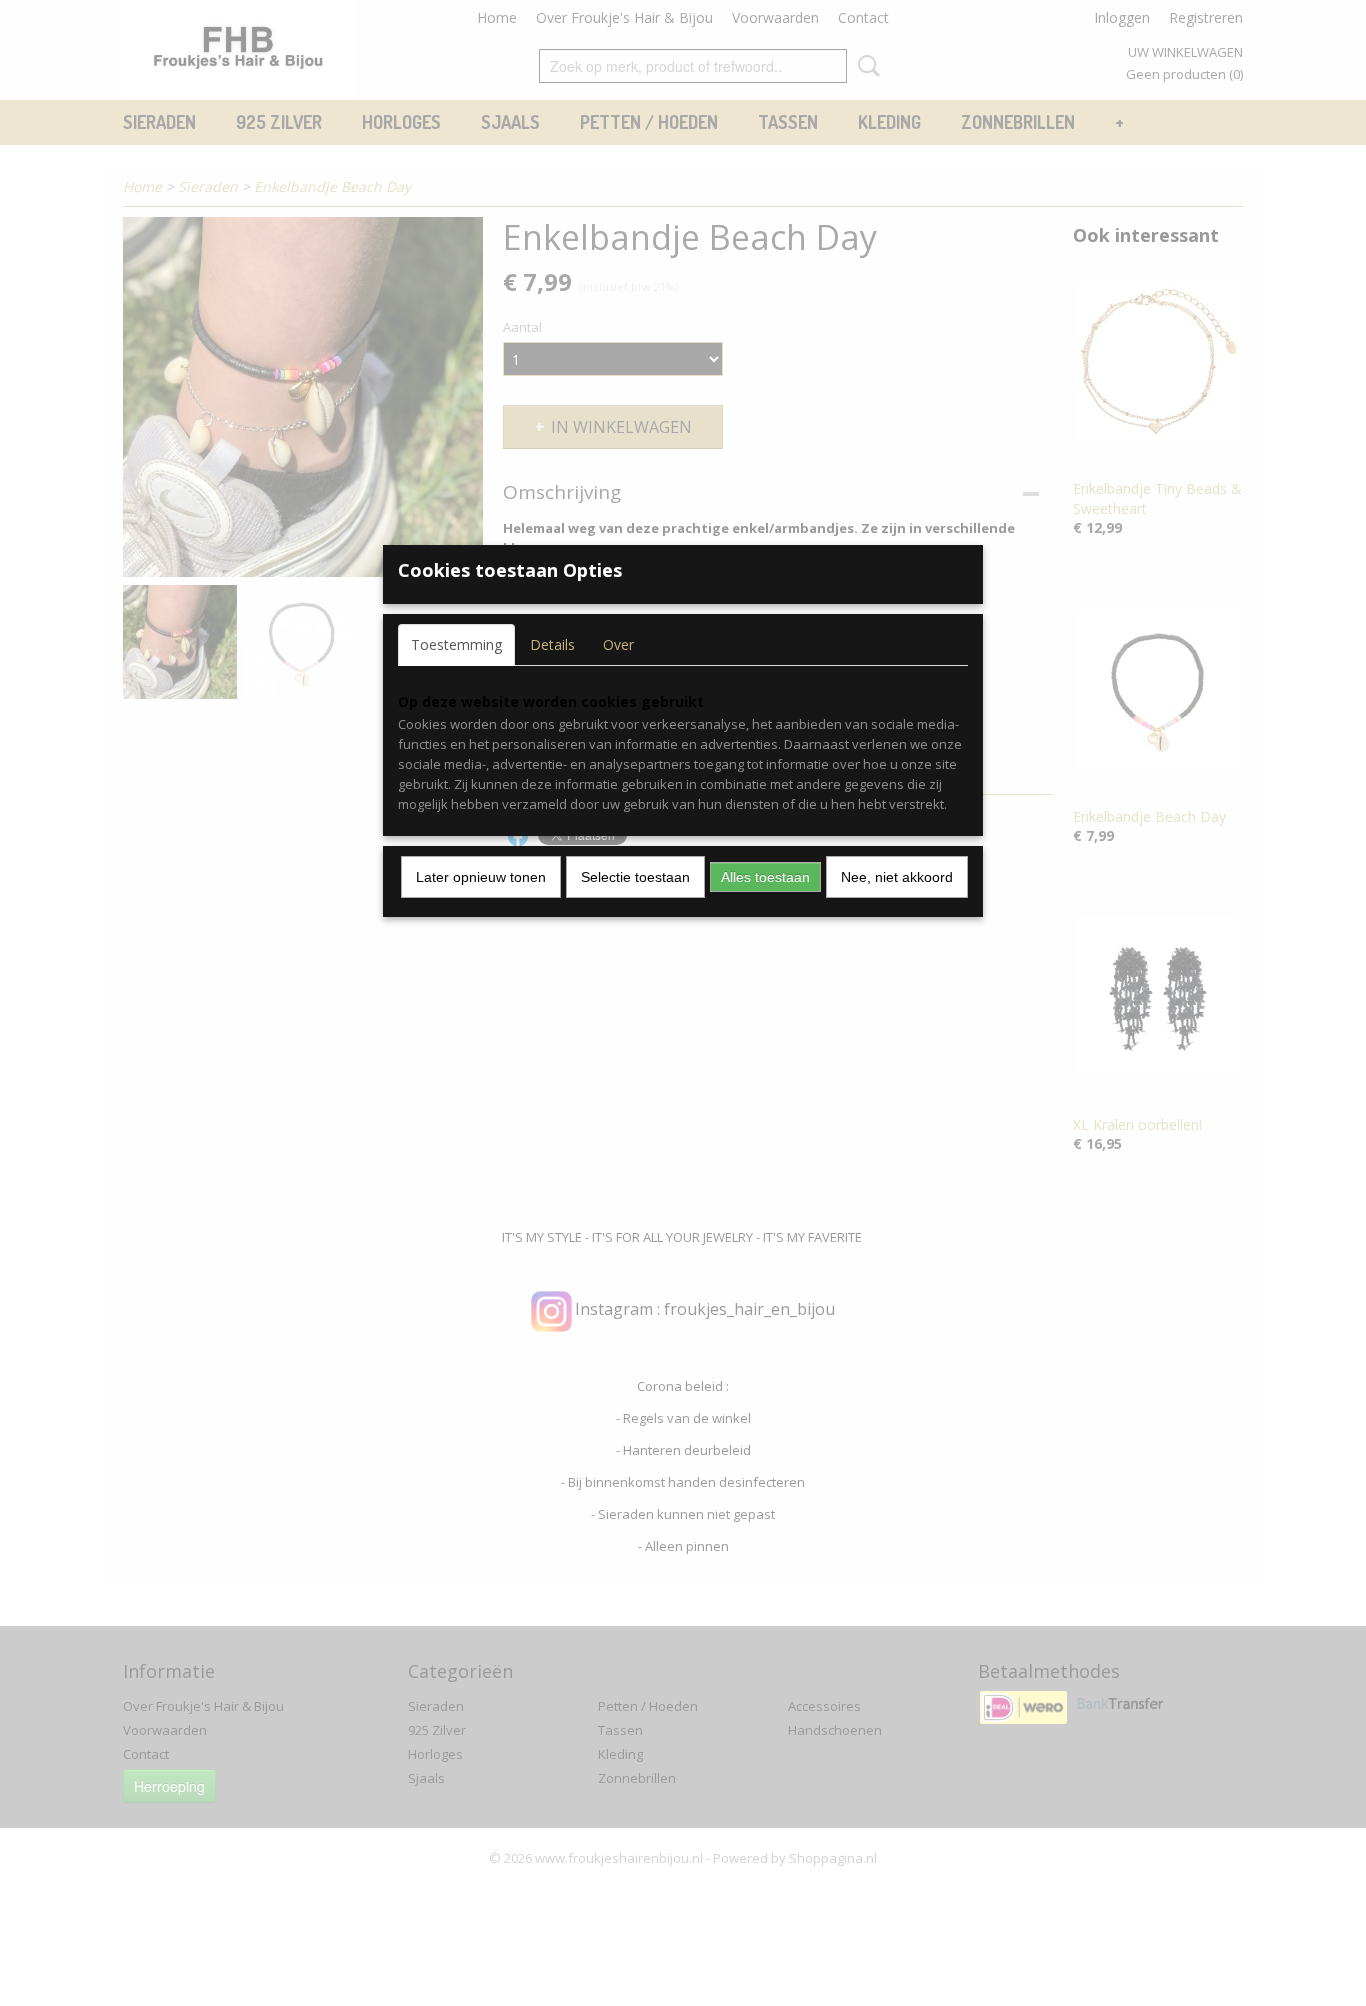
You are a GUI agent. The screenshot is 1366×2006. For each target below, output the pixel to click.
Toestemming (456, 644)
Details (552, 644)
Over (618, 644)
